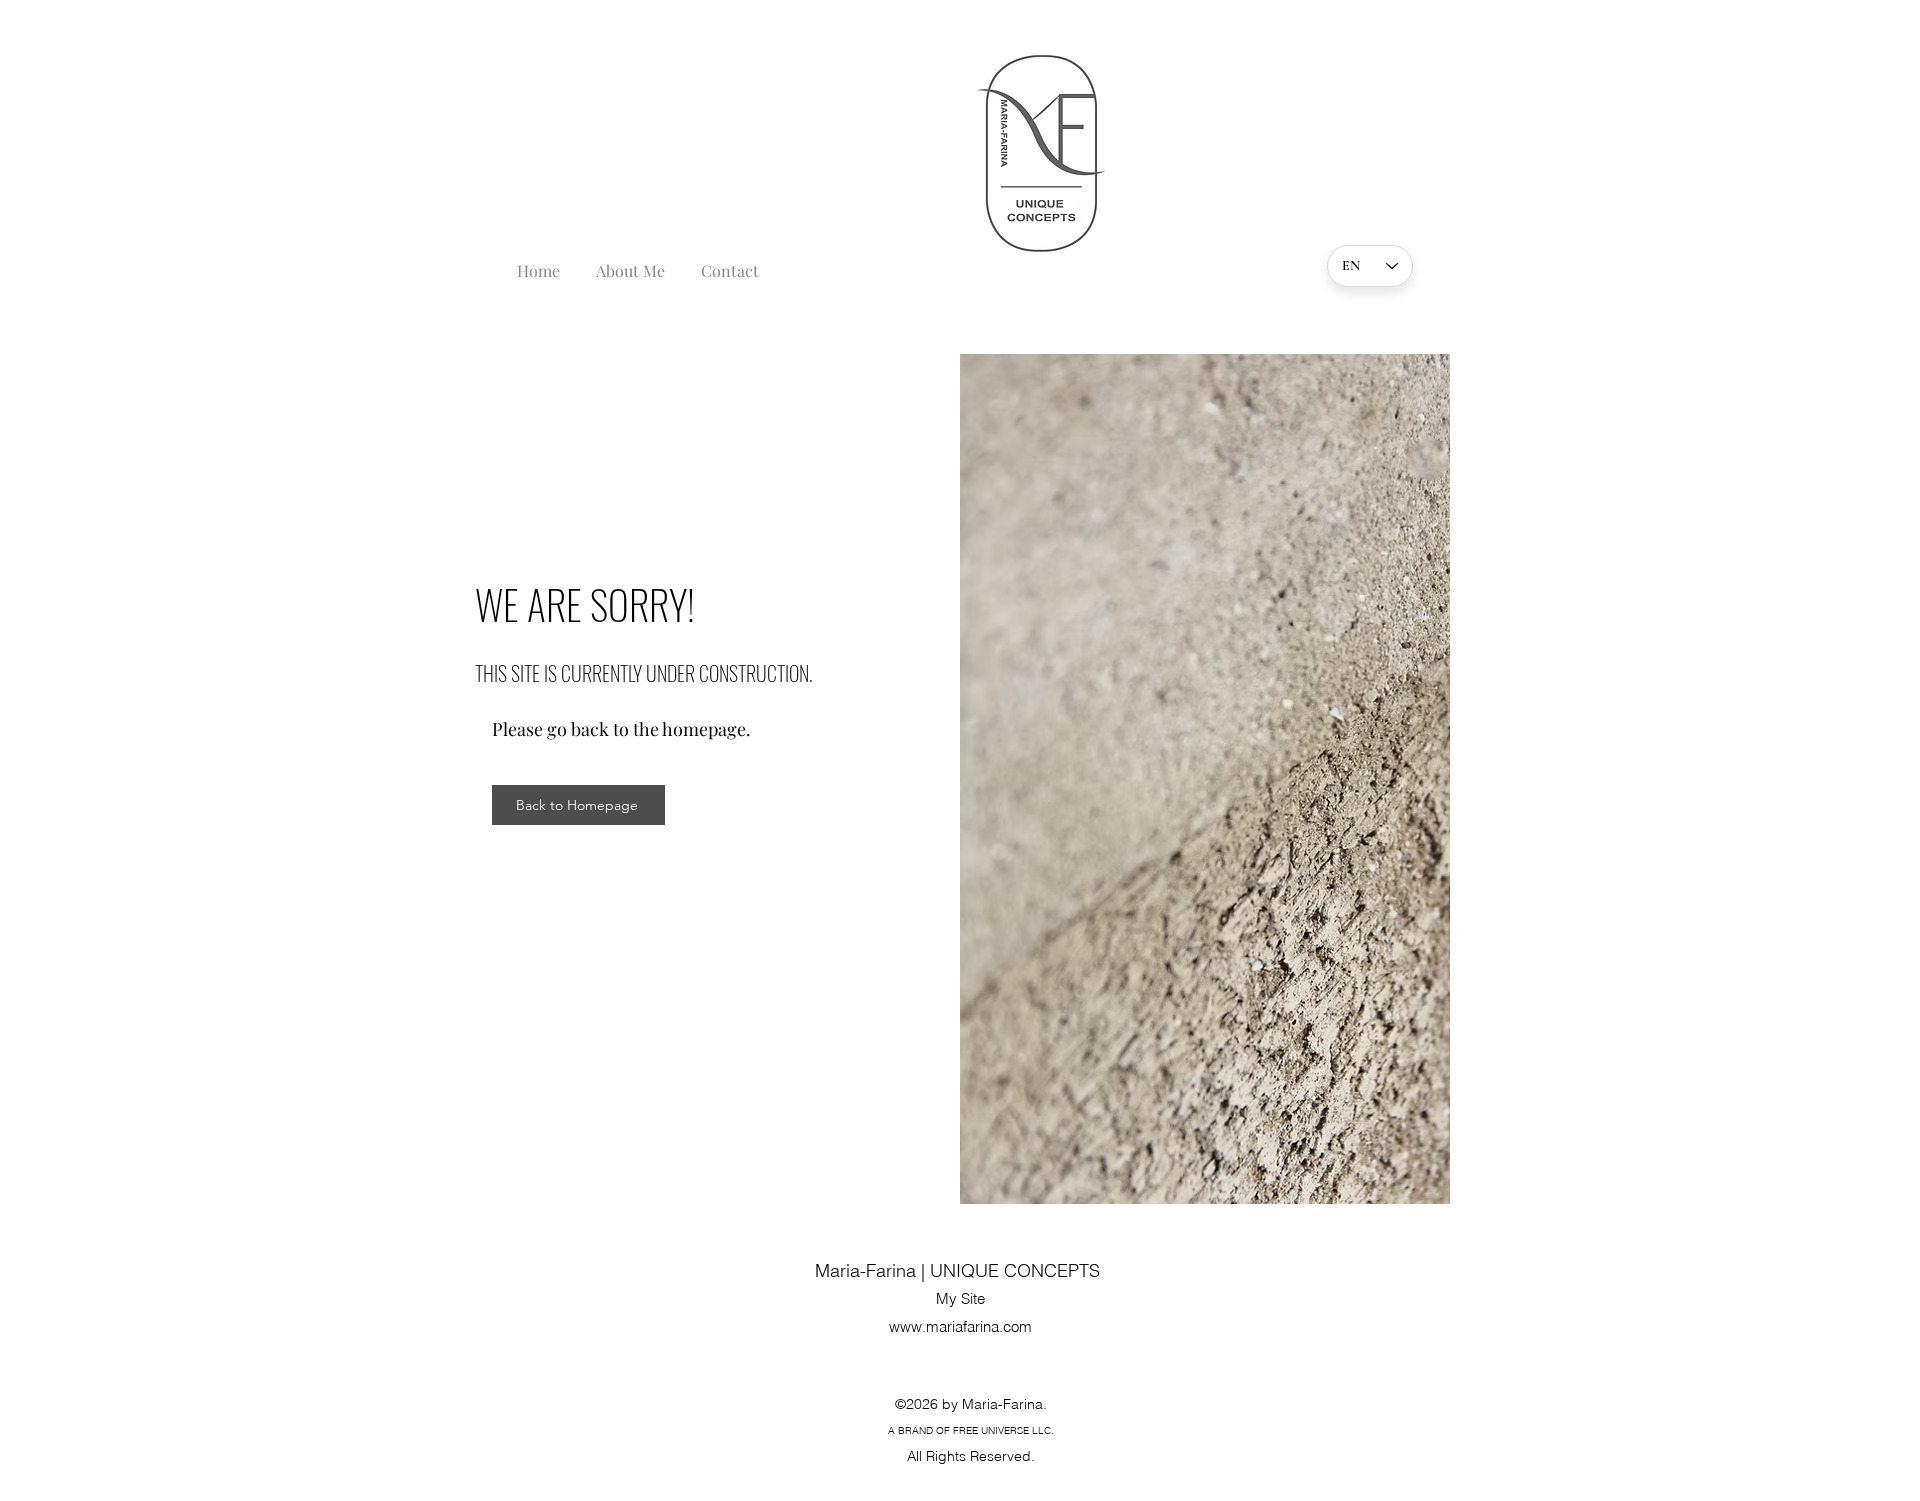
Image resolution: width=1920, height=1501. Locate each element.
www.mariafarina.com (960, 1326)
